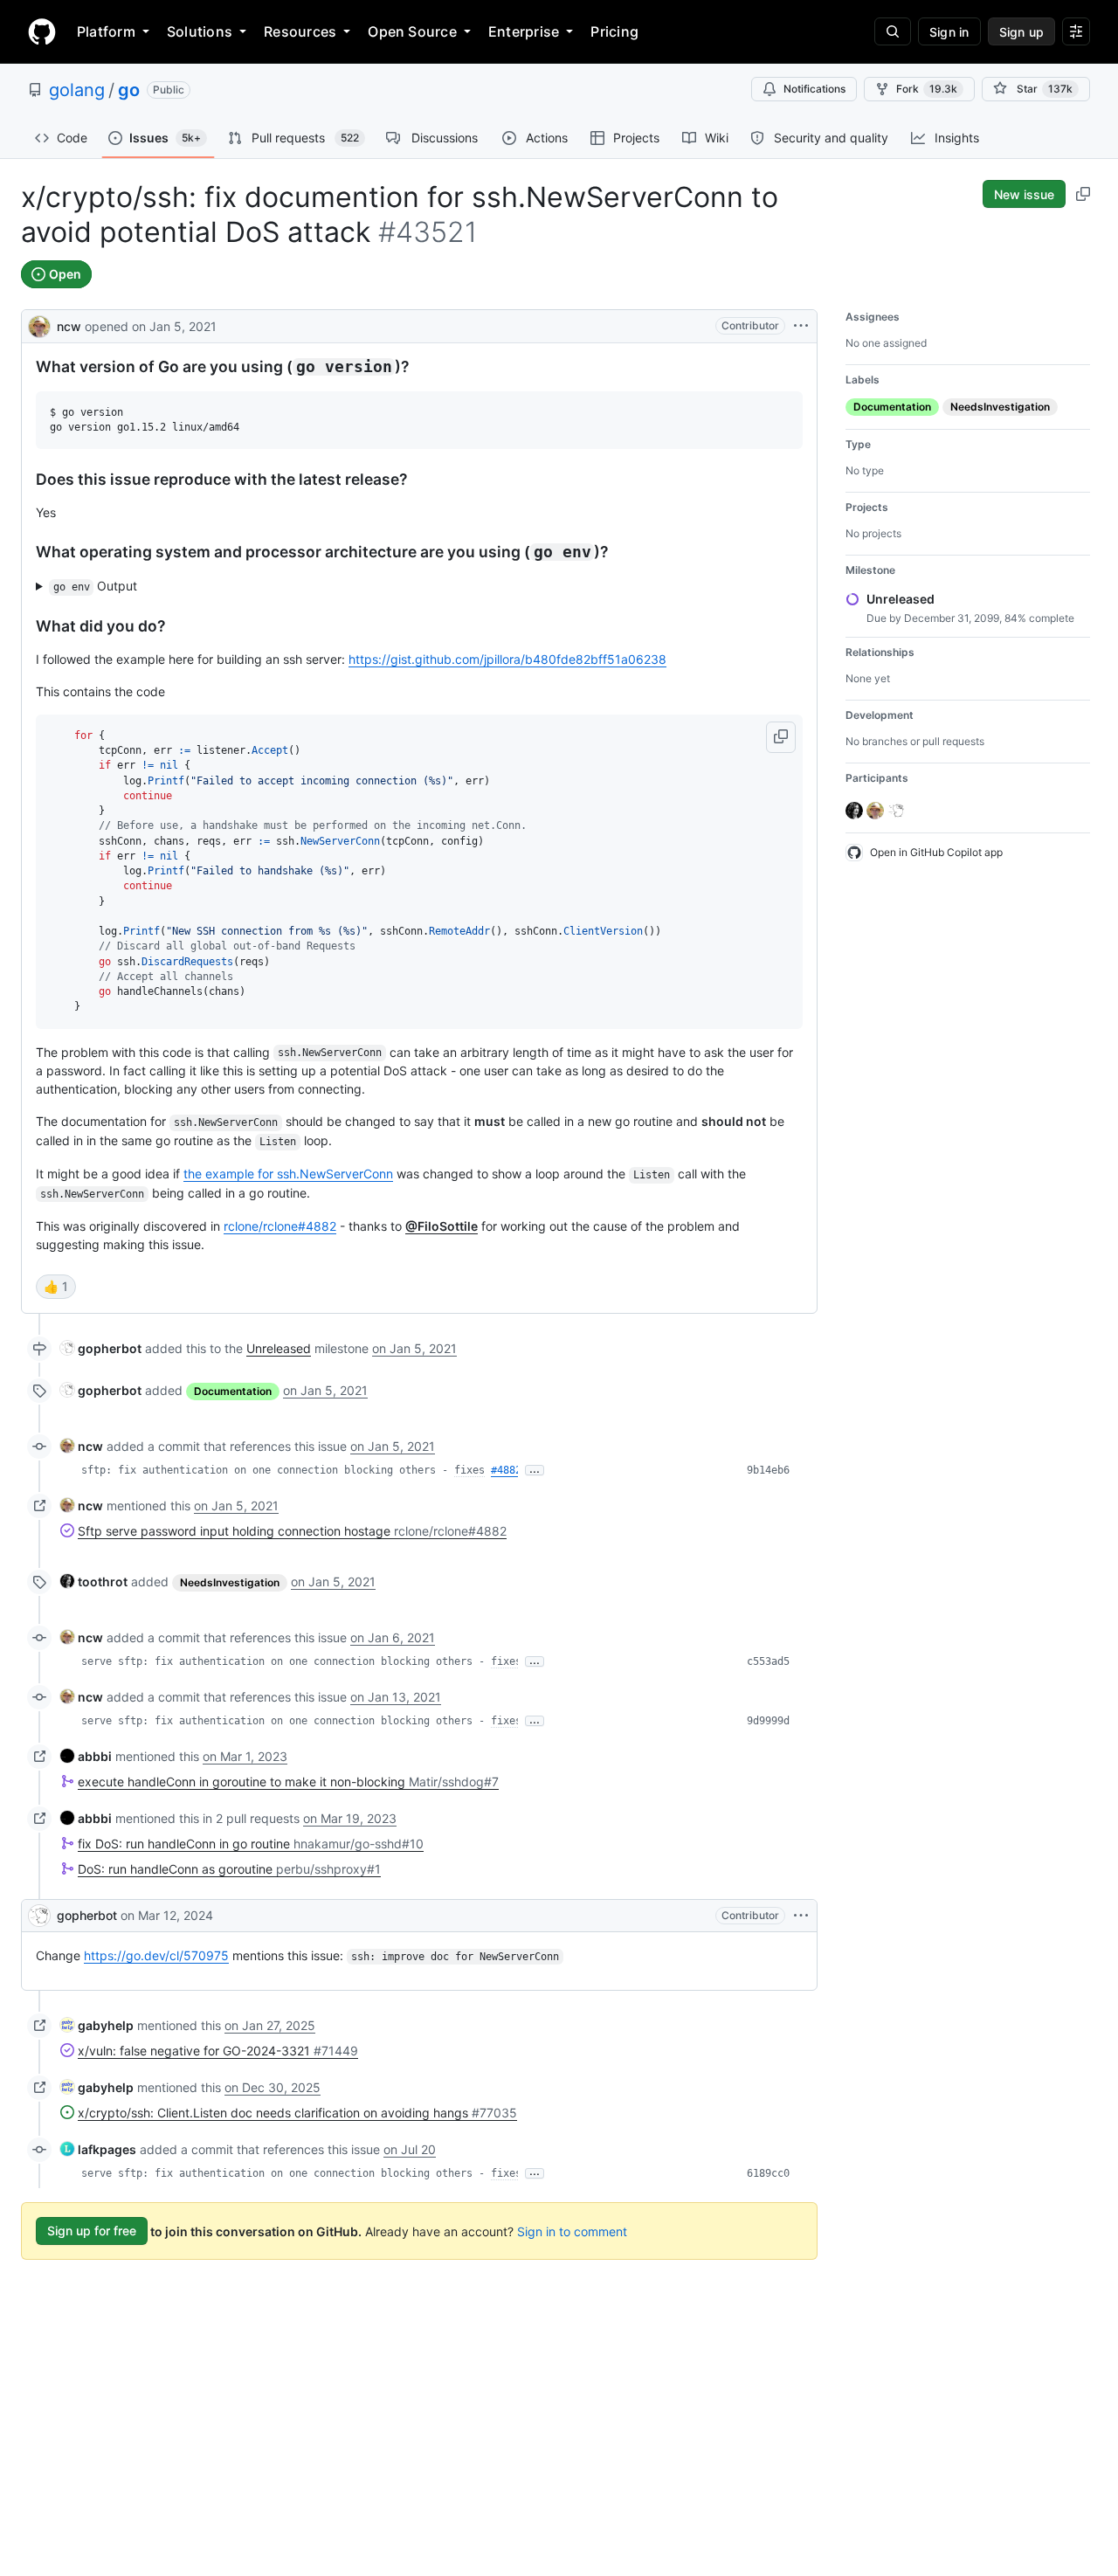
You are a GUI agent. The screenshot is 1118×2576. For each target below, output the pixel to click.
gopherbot (87, 1915)
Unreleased (279, 1348)
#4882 (506, 1470)
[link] (101, 1348)
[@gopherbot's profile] (39, 1916)
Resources (300, 31)
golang (77, 90)
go (129, 90)
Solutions (200, 31)
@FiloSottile (442, 1226)
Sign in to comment (572, 2231)
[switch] (56, 1287)
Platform (106, 31)
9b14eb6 (768, 1470)
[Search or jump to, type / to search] (893, 31)
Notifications (814, 89)
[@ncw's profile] (39, 325)
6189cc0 (768, 2173)
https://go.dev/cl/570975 (156, 1955)
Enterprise (524, 31)
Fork (927, 89)
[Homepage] (42, 31)
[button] (781, 737)
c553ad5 (768, 1661)
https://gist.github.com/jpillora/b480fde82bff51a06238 (507, 659)
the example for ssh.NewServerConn (288, 1174)
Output (96, 586)
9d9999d (768, 1721)
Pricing (614, 31)
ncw (69, 326)
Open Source (412, 31)
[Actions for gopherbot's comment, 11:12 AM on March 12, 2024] (801, 1916)
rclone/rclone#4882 (280, 1226)
